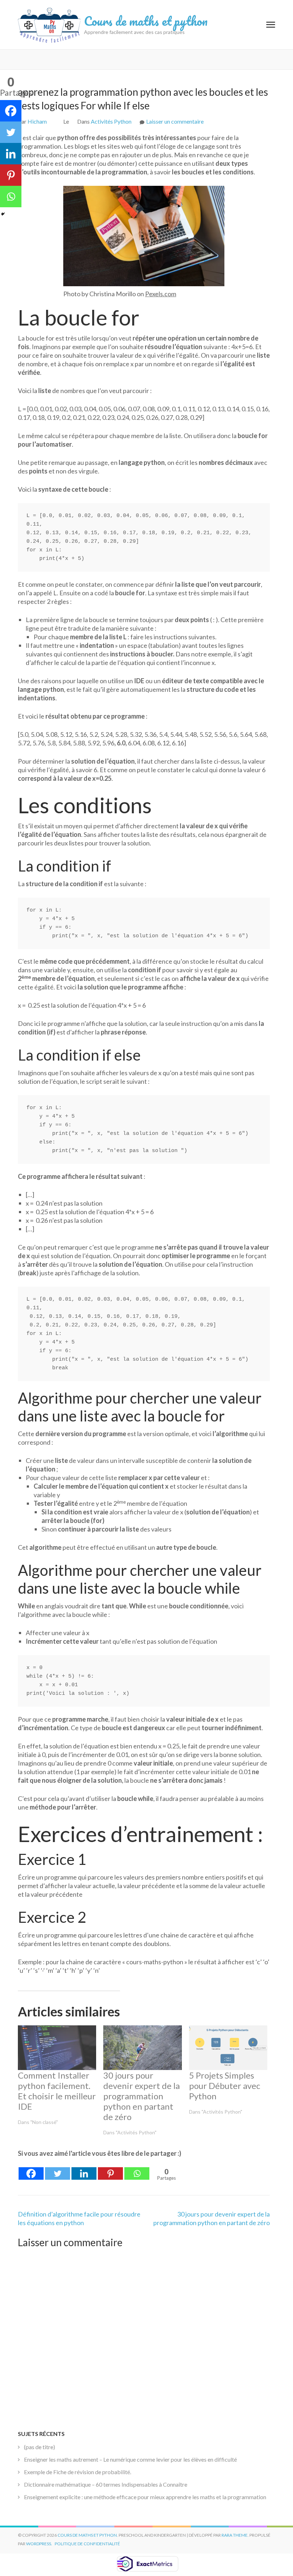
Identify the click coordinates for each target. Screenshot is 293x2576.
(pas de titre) (39, 2447)
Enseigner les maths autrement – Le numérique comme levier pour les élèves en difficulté (130, 2459)
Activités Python (111, 121)
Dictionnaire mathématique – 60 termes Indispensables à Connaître (106, 2484)
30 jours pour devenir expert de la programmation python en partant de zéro (141, 2096)
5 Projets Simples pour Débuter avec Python (225, 2086)
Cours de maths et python (146, 21)
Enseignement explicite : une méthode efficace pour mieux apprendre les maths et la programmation (145, 2497)
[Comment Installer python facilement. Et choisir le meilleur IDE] (57, 2048)
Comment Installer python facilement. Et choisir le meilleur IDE (57, 2091)
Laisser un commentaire (175, 121)
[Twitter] (58, 2169)
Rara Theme (235, 2535)
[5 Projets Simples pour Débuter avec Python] (228, 2048)
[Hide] (3, 214)
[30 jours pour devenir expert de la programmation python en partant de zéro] (142, 2048)
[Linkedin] (84, 2169)
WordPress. (39, 2544)
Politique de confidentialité (87, 2544)
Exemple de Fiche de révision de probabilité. (78, 2472)
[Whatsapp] (137, 2169)
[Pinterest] (110, 2169)
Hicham (37, 121)
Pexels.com (161, 294)
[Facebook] (31, 2169)
